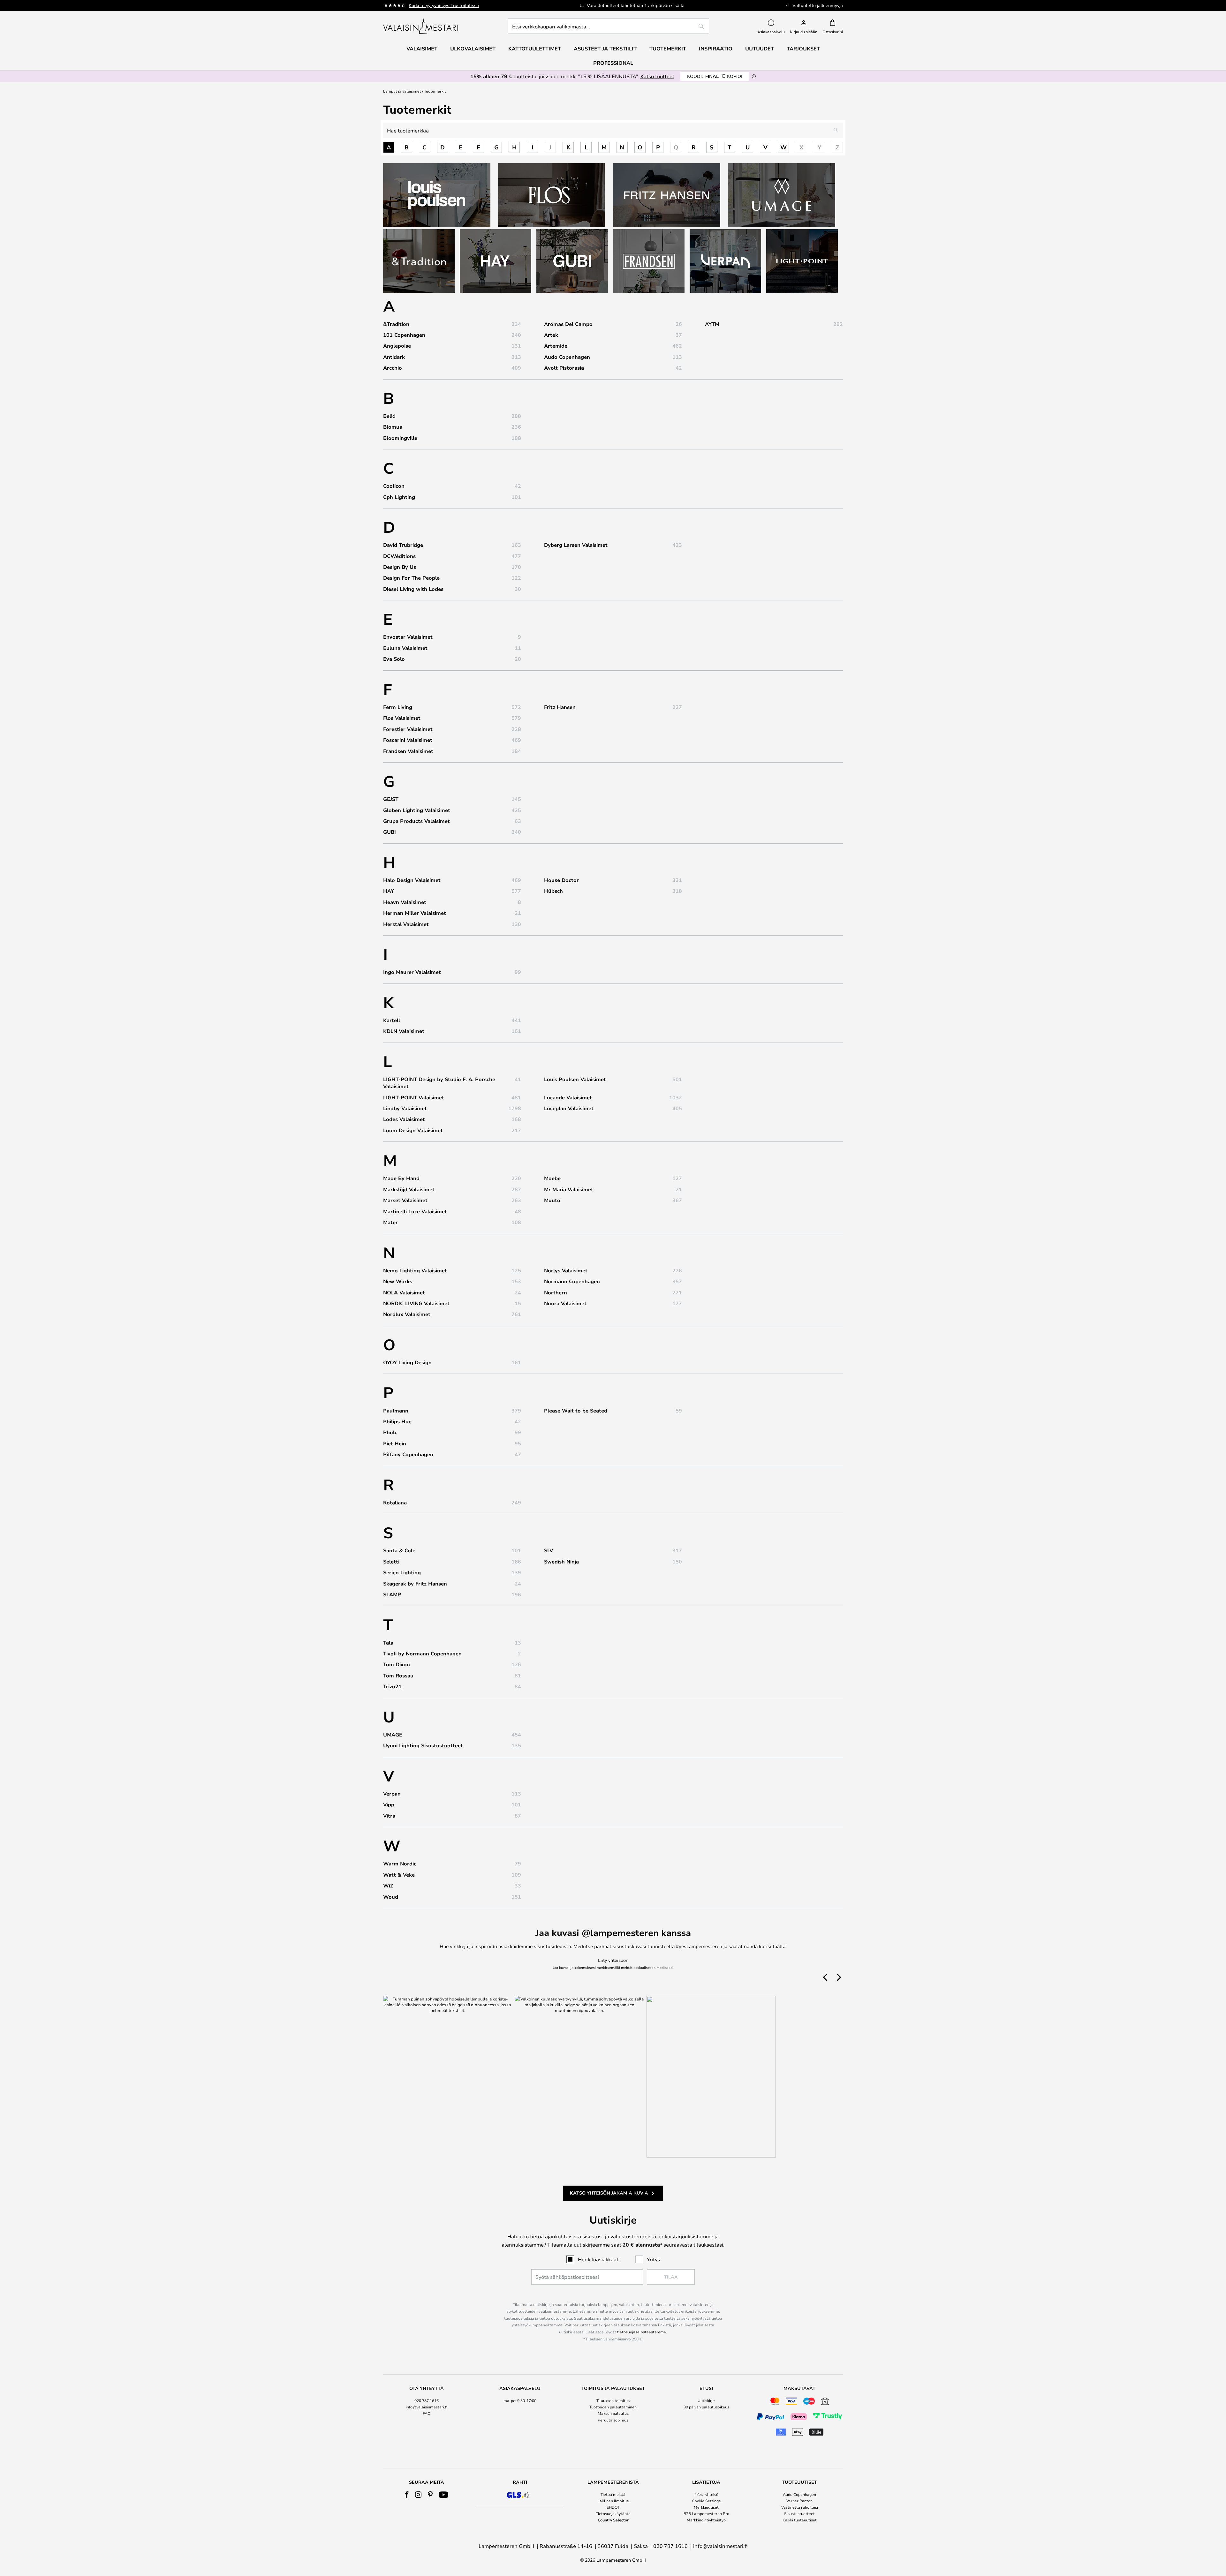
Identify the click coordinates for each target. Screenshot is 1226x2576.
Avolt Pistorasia (564, 368)
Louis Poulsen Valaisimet (575, 1079)
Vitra (389, 1816)
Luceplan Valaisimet (569, 1108)
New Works (398, 1281)
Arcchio (393, 368)
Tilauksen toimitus (613, 2400)
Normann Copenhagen (572, 1281)
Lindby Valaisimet (405, 1108)
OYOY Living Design (407, 1362)
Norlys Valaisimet (566, 1270)
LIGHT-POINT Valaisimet (414, 1097)
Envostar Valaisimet (408, 637)
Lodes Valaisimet (404, 1119)
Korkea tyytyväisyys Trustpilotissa (444, 5)
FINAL (715, 76)
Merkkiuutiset (706, 2507)
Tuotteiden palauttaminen (613, 2407)
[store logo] (421, 26)
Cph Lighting (399, 497)
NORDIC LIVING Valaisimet (416, 1303)
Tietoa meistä (613, 2494)
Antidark (394, 357)
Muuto (552, 1200)
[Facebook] (407, 2495)
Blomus (393, 427)
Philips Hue (397, 1421)
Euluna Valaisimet (405, 648)
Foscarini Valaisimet (408, 740)
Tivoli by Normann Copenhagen (422, 1653)
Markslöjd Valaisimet (409, 1189)
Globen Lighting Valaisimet (417, 810)
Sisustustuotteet (799, 2513)
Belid (389, 416)
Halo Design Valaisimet (412, 880)
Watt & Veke (399, 1875)
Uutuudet (760, 49)
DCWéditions (399, 556)
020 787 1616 (427, 2400)
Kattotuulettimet (535, 49)
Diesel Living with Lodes (413, 589)
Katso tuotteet (657, 76)
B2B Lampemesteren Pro (706, 2513)
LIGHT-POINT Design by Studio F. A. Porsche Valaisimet (439, 1083)
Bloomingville (400, 438)
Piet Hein (395, 1443)
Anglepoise (397, 346)
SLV (549, 1550)
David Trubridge (403, 545)
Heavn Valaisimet (405, 902)
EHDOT (613, 2507)
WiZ (388, 1886)
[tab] (427, 2412)
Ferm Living (398, 707)
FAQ (427, 2413)
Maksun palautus (613, 2413)
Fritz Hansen (560, 707)
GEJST (391, 799)
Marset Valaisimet (405, 1200)
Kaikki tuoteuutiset (800, 2520)
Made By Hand (401, 1178)
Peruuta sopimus (613, 2420)
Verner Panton (799, 2501)
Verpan (392, 1794)
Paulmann (396, 1411)
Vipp (389, 1804)
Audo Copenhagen (567, 357)
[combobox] (609, 26)
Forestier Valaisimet (408, 729)
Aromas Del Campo (568, 324)
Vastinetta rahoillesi (800, 2507)
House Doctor (561, 880)
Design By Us (400, 567)
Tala (388, 1643)
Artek (551, 335)
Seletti (391, 1562)
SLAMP (392, 1594)
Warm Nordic (400, 1864)
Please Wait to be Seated (576, 1411)
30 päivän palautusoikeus (706, 2407)
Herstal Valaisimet (406, 924)
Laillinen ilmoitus (613, 2501)
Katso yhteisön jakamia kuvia (609, 2193)
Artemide (556, 346)
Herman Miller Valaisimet (415, 913)
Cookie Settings (706, 2501)
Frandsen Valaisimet (408, 751)
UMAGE (393, 1735)
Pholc (390, 1432)
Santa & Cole (399, 1550)
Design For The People (411, 578)
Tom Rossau (398, 1676)
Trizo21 (392, 1686)
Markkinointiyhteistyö (706, 2520)
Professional (613, 63)
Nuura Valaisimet (565, 1303)
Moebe (552, 1178)
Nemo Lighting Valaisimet (415, 1270)
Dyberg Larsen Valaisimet (576, 545)
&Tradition (396, 324)
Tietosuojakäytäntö (613, 2513)
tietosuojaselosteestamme (642, 2332)
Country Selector (613, 2520)
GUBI (390, 832)
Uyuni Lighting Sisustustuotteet (423, 1745)
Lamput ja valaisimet (402, 91)
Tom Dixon (397, 1664)
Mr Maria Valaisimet (569, 1189)
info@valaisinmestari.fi (427, 2407)
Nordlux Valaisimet (407, 1314)
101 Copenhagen (404, 335)
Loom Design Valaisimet (413, 1130)
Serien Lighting (402, 1572)
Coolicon (394, 486)
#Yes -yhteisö (706, 2494)
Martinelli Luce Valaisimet (415, 1211)
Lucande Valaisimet (568, 1097)
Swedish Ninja (561, 1562)
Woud (391, 1897)
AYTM (712, 324)
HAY (389, 891)
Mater (390, 1222)
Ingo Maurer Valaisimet (412, 972)
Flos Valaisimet (402, 718)
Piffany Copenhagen (408, 1454)
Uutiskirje (706, 2400)
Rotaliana (395, 1503)
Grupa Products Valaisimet (416, 821)
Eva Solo (394, 659)
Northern (556, 1292)
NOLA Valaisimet (404, 1292)
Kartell (392, 1020)
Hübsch (553, 891)
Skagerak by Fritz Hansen (415, 1584)
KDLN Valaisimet (404, 1031)
